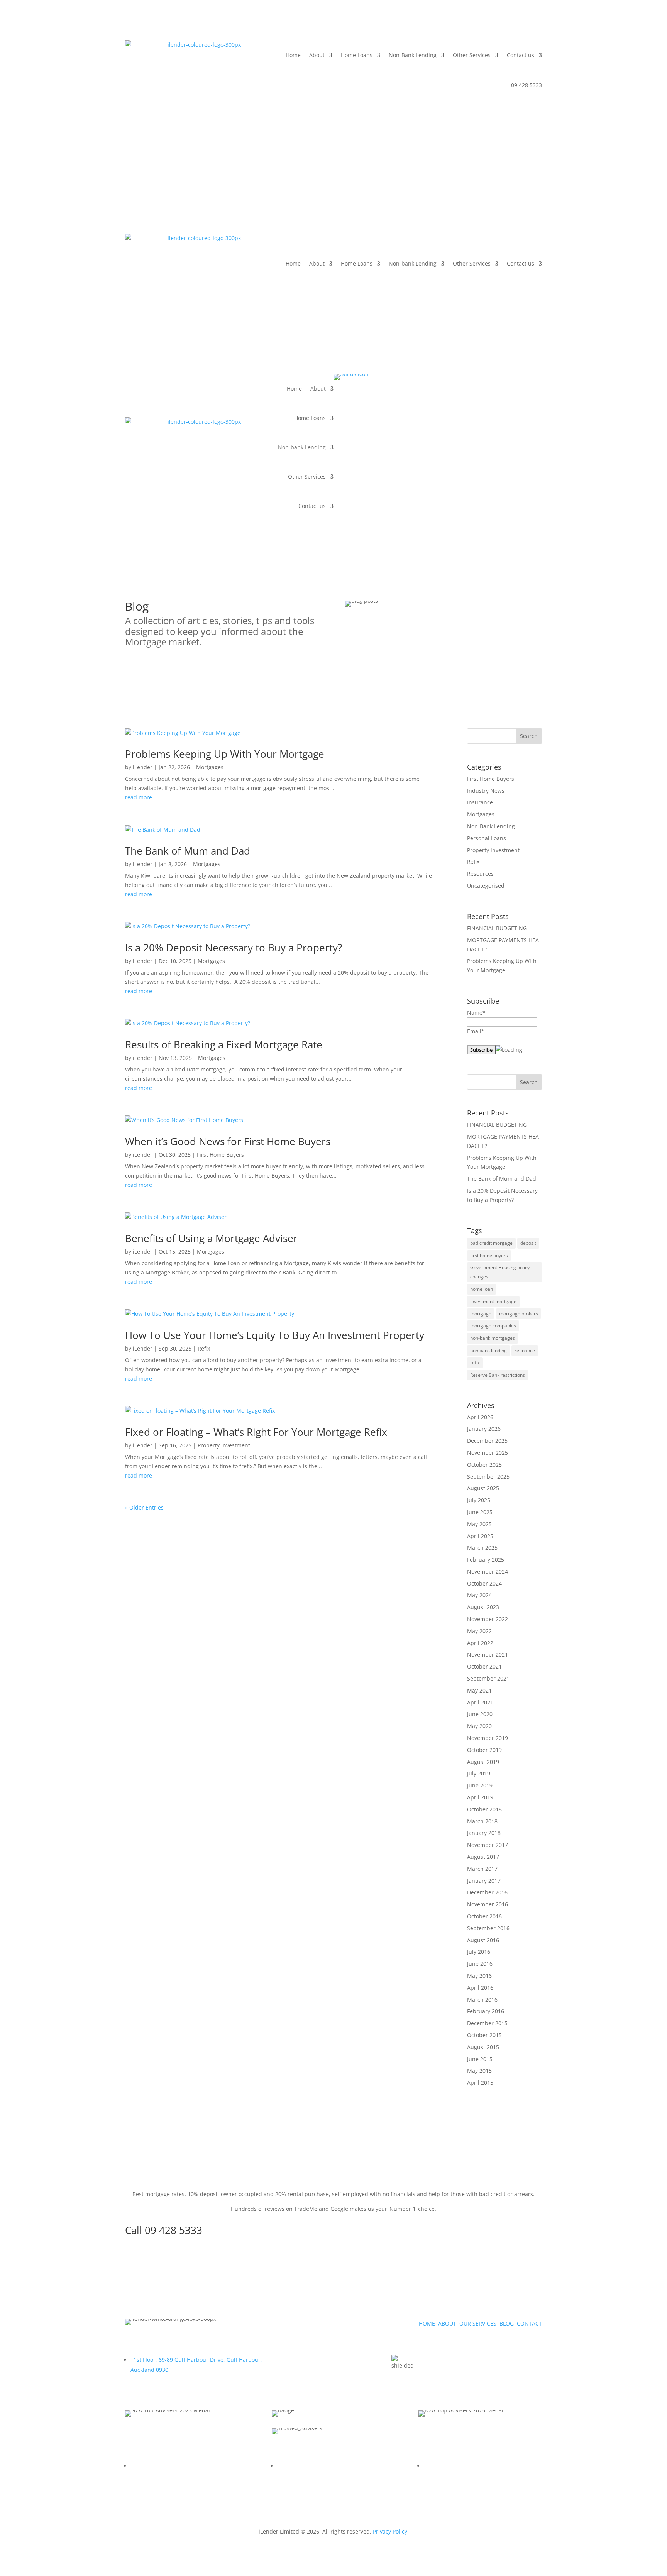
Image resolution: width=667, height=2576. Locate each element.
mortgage (481, 1314)
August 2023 (483, 1607)
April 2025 (480, 1536)
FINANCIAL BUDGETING (497, 928)
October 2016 (484, 1916)
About (317, 55)
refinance (525, 1350)
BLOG (507, 2323)
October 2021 (484, 1666)
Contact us (521, 55)
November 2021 (488, 1654)
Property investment (224, 1445)
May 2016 (479, 1976)
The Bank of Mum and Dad (188, 851)
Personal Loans (487, 838)
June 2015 (480, 2059)
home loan (482, 1289)
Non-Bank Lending (413, 55)
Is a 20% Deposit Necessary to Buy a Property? (234, 948)
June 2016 (480, 1964)
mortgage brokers (519, 1314)
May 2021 (479, 1690)
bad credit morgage (491, 1243)
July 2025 (479, 1500)
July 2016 (479, 1952)
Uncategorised (486, 886)
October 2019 (484, 1750)
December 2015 (487, 2023)
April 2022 (480, 1643)
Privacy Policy (390, 2531)
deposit (528, 1243)
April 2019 (480, 1797)
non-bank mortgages (493, 1338)
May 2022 (479, 1631)
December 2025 (487, 1441)
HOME (427, 2323)
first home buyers (489, 1255)
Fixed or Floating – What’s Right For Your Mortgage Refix (256, 1432)
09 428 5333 (526, 85)
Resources (480, 874)
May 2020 (479, 1726)
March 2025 (482, 1548)
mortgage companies (493, 1326)
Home (293, 55)
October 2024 (484, 1583)
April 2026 (480, 1417)
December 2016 (487, 1892)
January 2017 (484, 1881)
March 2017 (482, 1869)
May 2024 (479, 1595)
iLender (143, 767)
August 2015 (483, 2047)
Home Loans (357, 55)
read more (139, 797)
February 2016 (486, 2011)
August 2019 (483, 1762)
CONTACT (529, 2323)
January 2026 (484, 1429)
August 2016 (483, 1940)
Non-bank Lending (413, 263)
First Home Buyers (220, 1155)
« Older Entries (144, 1507)
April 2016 (480, 1988)
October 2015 (484, 2035)
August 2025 (483, 1488)
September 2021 (488, 1678)
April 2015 (480, 2083)
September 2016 (488, 1928)
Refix (204, 1348)
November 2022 (488, 1619)
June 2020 (480, 1714)
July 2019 (479, 1773)
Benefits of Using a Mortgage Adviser (213, 1238)
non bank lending (488, 1350)
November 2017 (488, 1845)
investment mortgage (493, 1301)
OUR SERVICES (478, 2323)
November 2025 (488, 1453)
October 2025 (484, 1465)
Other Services (472, 55)
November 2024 (488, 1571)
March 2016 (482, 2000)
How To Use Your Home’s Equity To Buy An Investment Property (275, 1335)
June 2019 (480, 1785)
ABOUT (447, 2323)
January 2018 (484, 1833)
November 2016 (488, 1904)
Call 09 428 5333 (164, 2230)
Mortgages (210, 767)
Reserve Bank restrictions (498, 1375)
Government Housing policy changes (500, 1272)
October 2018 (484, 1809)
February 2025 (486, 1560)
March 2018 (482, 1821)
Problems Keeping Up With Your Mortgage (225, 754)
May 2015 (479, 2071)
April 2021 (480, 1702)
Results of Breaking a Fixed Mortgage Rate (224, 1044)
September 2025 (488, 1477)
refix (475, 1363)
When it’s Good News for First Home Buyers (228, 1141)
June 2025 (480, 1512)
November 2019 (488, 1738)
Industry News (486, 791)
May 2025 (479, 1524)
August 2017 (483, 1857)
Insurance (480, 802)
